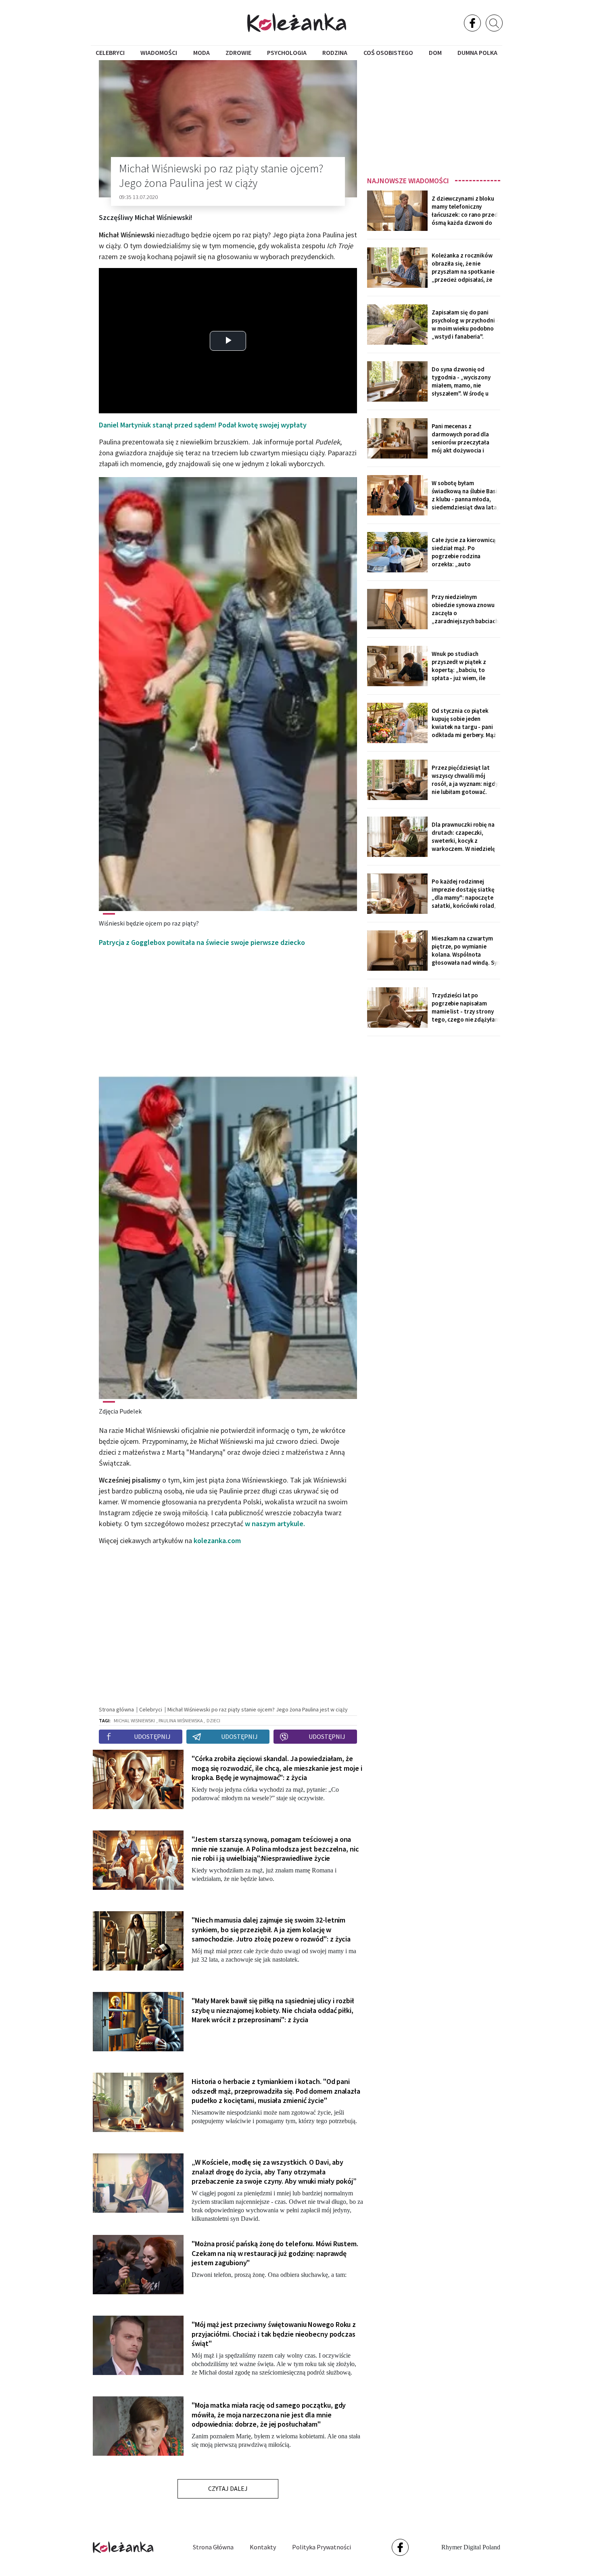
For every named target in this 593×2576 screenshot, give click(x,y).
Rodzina (335, 52)
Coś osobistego (388, 52)
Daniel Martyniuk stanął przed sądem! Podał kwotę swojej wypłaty (203, 425)
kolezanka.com (217, 1540)
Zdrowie (238, 52)
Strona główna (213, 2547)
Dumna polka (477, 52)
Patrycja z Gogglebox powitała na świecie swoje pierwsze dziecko (202, 942)
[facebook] (472, 23)
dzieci (213, 1720)
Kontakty (263, 2547)
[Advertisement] (434, 116)
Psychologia (287, 52)
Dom (435, 52)
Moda (201, 52)
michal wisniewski (134, 1720)
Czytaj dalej (228, 2488)
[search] (494, 23)
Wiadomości (159, 52)
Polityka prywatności (322, 2547)
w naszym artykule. (275, 1524)
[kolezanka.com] (297, 22)
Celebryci (110, 52)
